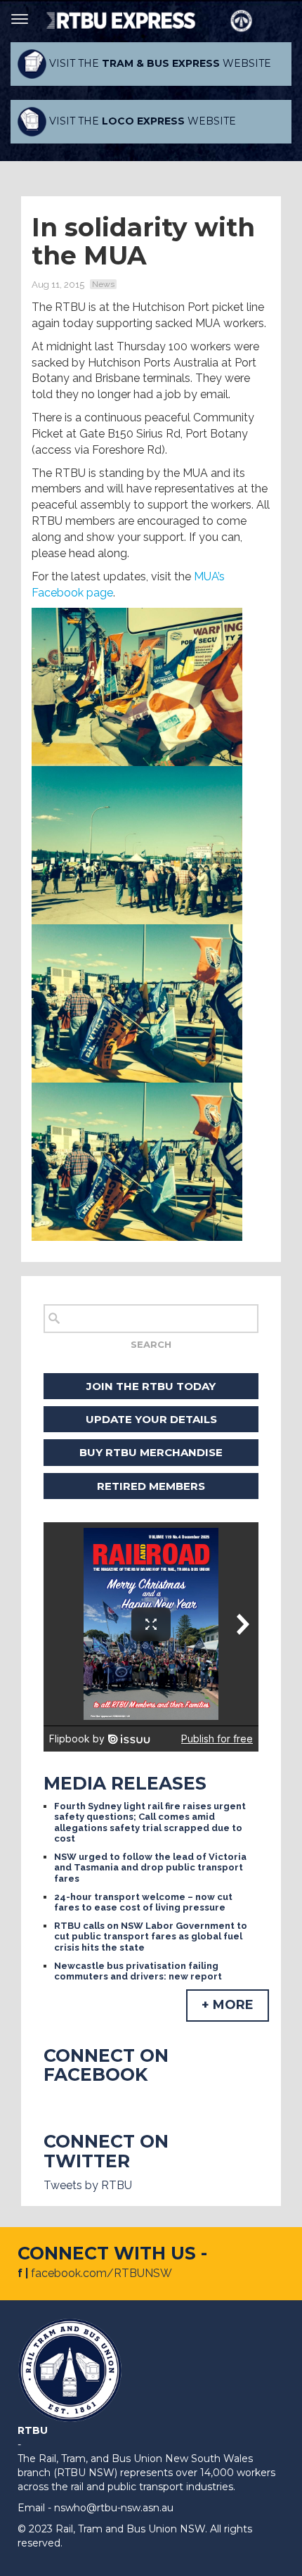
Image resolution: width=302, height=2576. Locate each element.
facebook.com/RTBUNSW (101, 2273)
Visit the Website (159, 63)
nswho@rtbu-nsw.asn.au (114, 2508)
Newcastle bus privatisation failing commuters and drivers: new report (138, 1971)
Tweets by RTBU (88, 2185)
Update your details (151, 1419)
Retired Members (151, 1486)
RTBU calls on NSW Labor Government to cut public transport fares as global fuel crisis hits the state (151, 1937)
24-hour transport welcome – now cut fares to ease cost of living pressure (143, 1902)
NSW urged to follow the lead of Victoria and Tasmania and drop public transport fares (150, 1868)
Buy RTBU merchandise (151, 1452)
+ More (228, 2005)
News (103, 284)
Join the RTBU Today (151, 1386)
